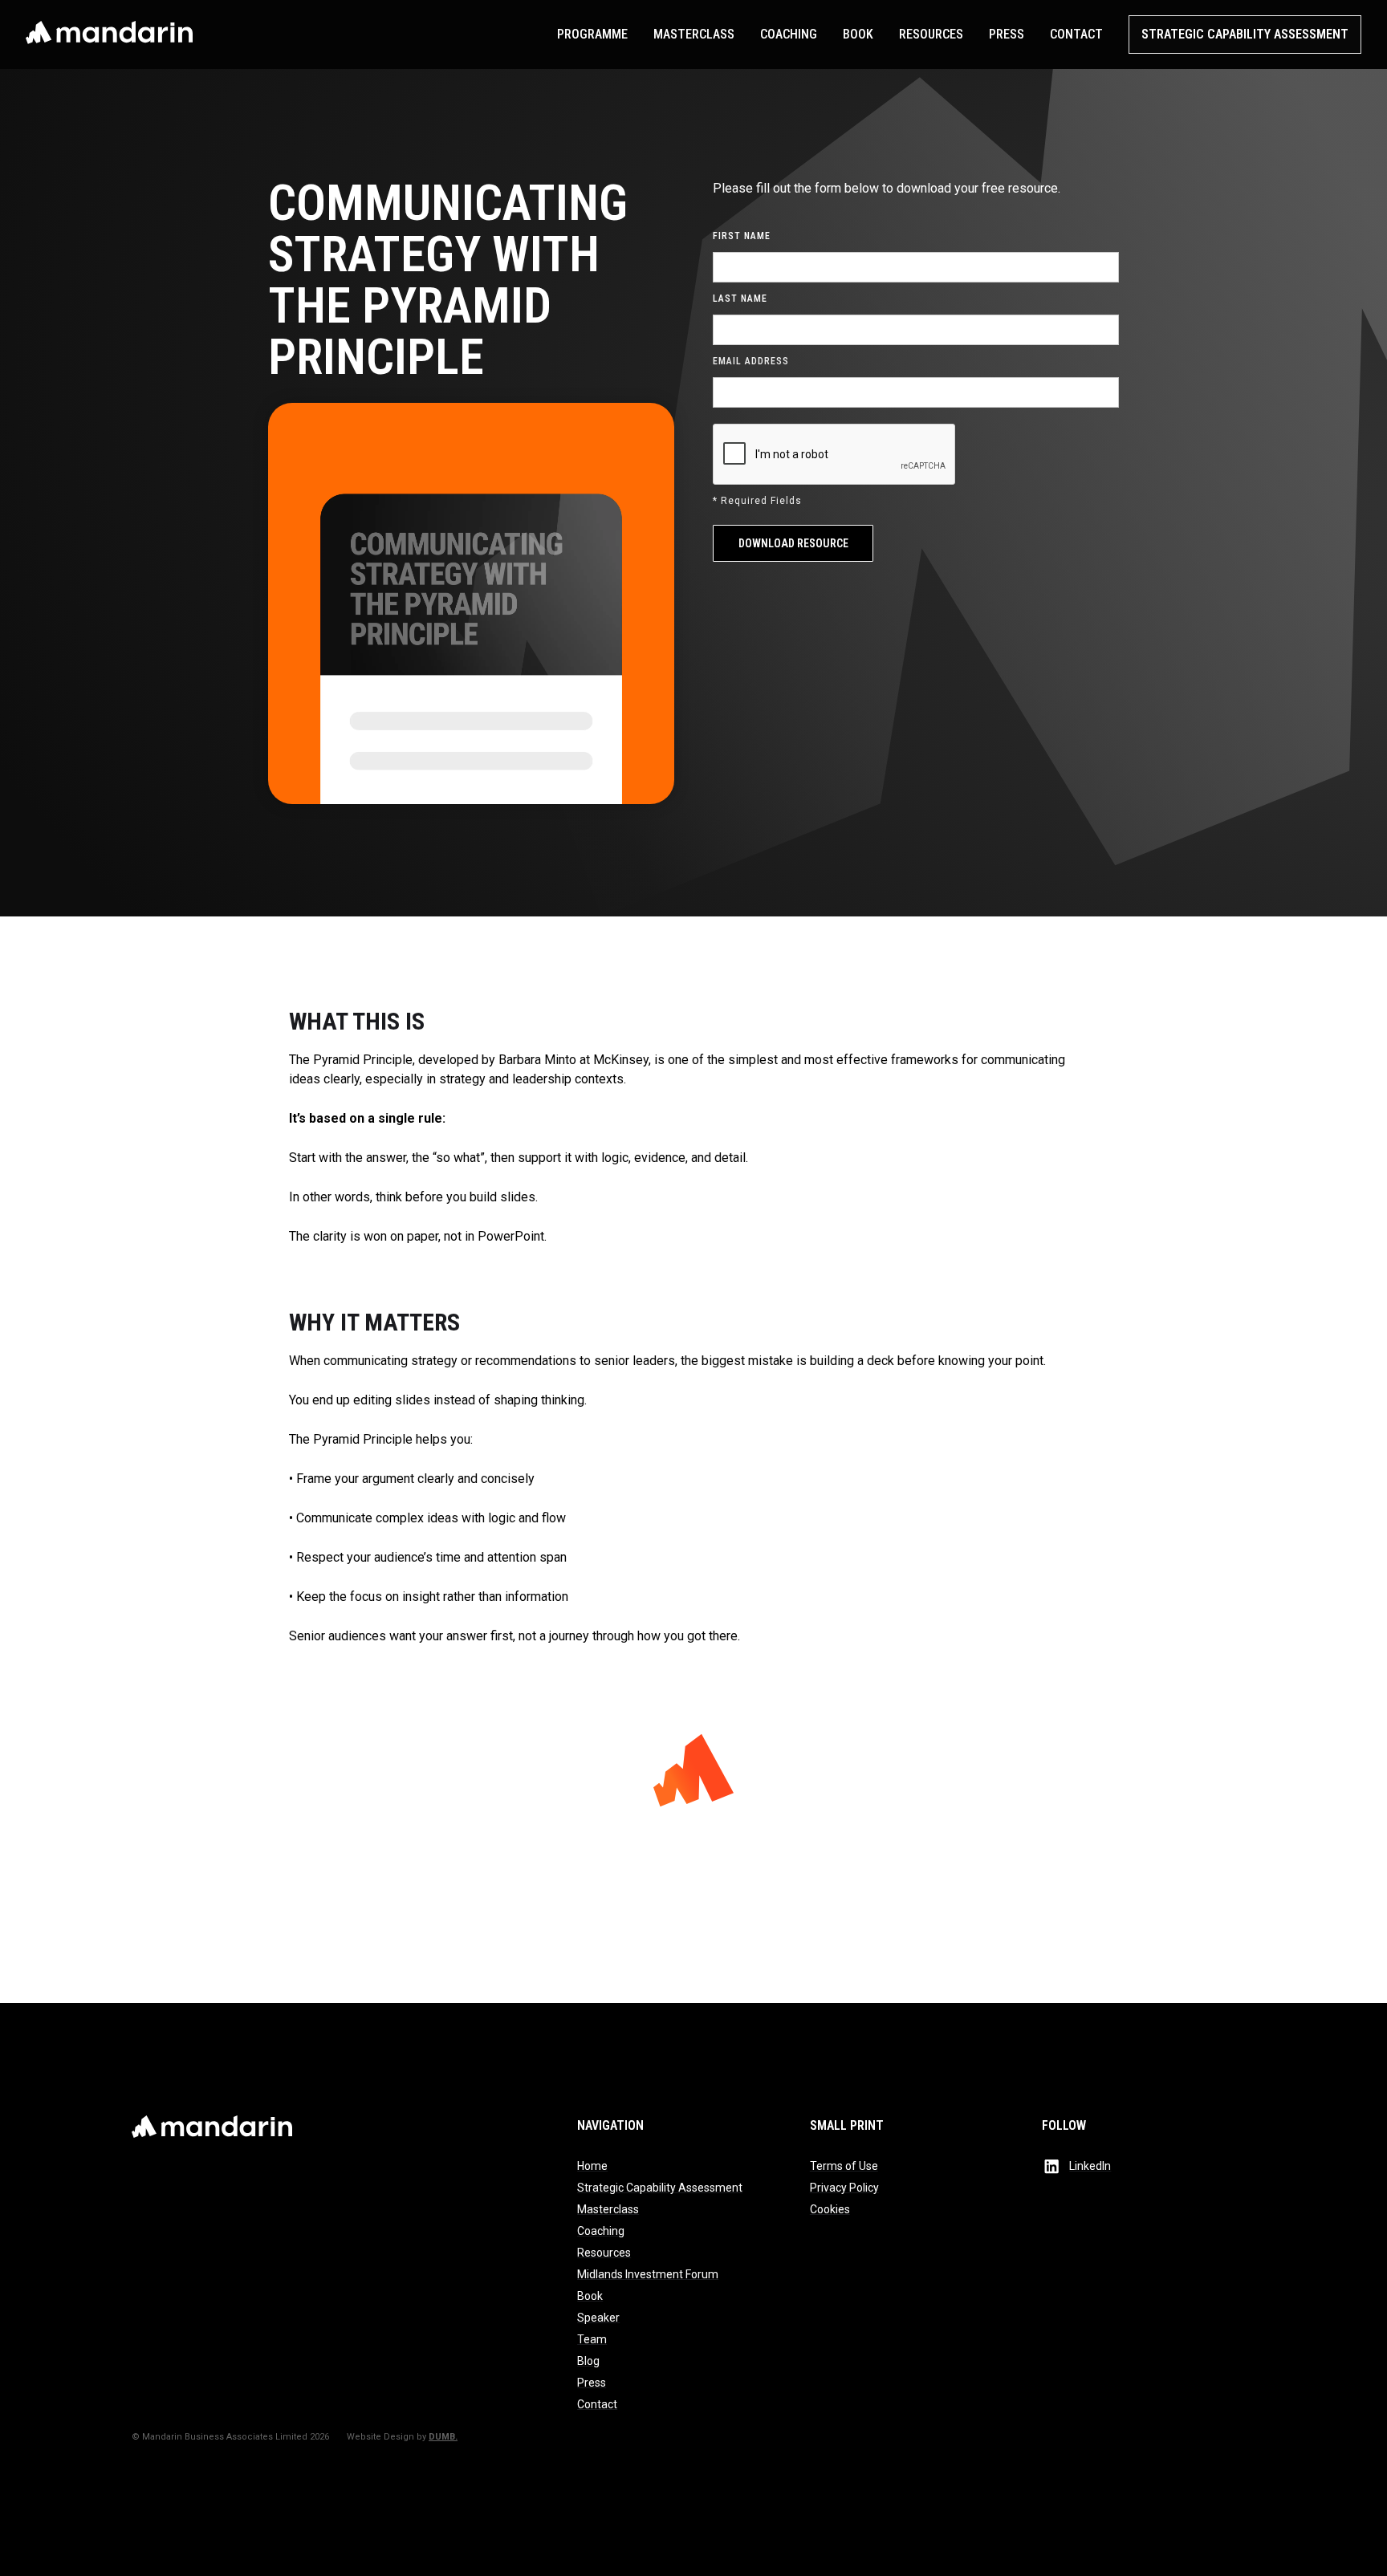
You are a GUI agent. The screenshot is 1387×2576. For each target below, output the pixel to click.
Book (858, 34)
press (1007, 34)
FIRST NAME (742, 236)
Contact (1076, 34)
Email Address (751, 361)
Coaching (789, 34)
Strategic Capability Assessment (1245, 34)
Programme (592, 34)
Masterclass (694, 34)
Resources (931, 34)
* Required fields (757, 501)
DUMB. (443, 2437)
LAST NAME (740, 299)
